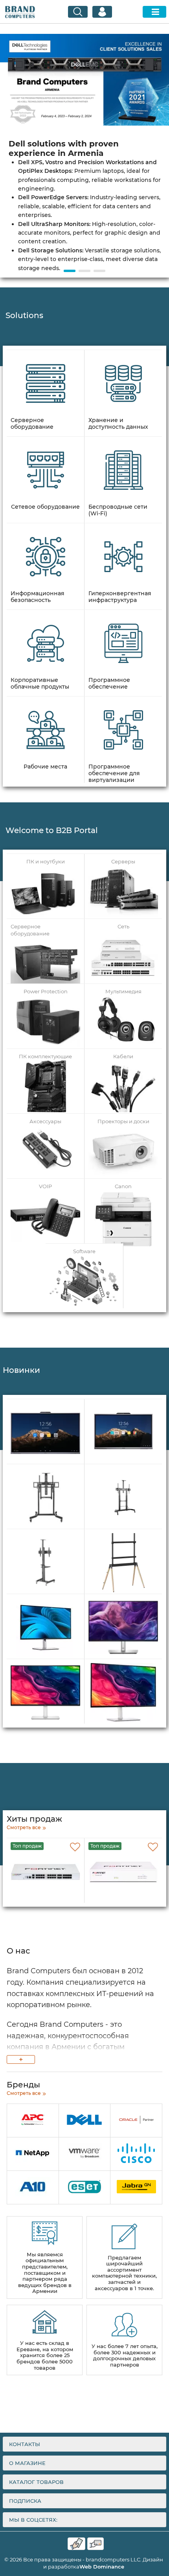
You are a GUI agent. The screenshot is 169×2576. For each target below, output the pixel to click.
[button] (70, 271)
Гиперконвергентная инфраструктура (120, 597)
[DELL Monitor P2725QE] (45, 1628)
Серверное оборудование (32, 424)
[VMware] (85, 2154)
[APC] (33, 2121)
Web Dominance (102, 2567)
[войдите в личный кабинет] (102, 12)
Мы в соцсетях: (33, 2520)
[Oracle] (136, 2121)
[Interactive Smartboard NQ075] (123, 1433)
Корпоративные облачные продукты (40, 683)
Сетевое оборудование (45, 507)
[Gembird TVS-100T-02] (123, 1498)
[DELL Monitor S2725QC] (45, 1693)
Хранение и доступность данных (118, 424)
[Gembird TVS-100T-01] (45, 1498)
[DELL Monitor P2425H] (123, 1628)
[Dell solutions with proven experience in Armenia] (84, 146)
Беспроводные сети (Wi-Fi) (118, 510)
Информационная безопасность (38, 597)
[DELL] (85, 2121)
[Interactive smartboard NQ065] (45, 1433)
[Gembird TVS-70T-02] (45, 1563)
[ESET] (85, 2188)
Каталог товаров (36, 2482)
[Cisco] (136, 2154)
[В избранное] (75, 1847)
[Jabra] (136, 2188)
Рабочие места (45, 767)
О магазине (27, 2463)
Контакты (25, 2444)
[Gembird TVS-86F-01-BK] (123, 1563)
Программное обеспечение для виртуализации (114, 773)
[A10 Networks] (33, 2188)
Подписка (25, 2501)
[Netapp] (33, 2154)
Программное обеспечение (109, 683)
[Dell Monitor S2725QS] (123, 1693)
